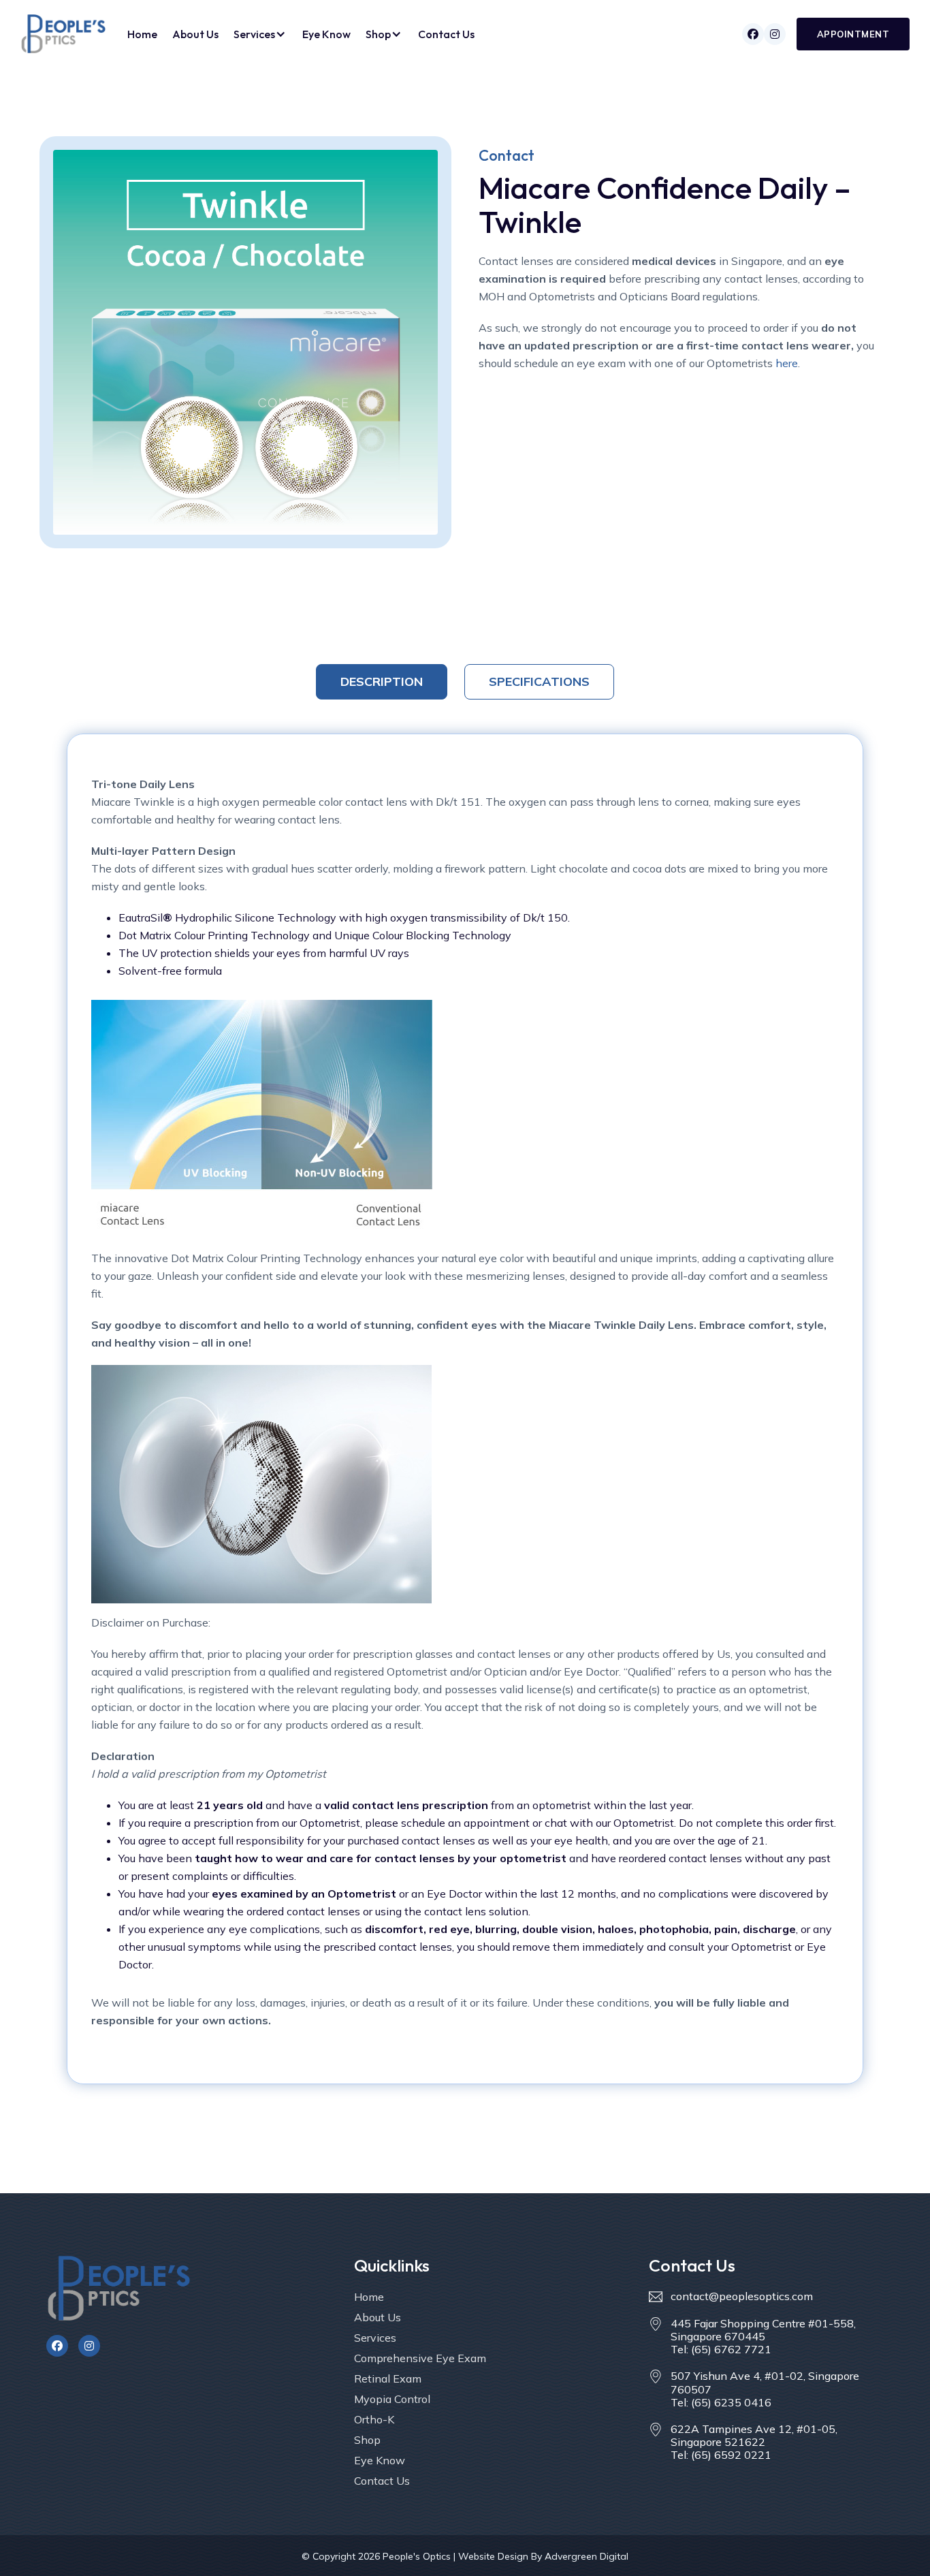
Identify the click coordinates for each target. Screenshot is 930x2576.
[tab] (382, 682)
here (787, 363)
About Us (195, 34)
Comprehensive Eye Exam (420, 2358)
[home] (63, 34)
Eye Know (326, 34)
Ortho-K (374, 2419)
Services (375, 2338)
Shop (367, 2440)
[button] (260, 34)
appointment (853, 34)
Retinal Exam (388, 2378)
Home (142, 34)
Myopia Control (392, 2399)
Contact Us (446, 34)
